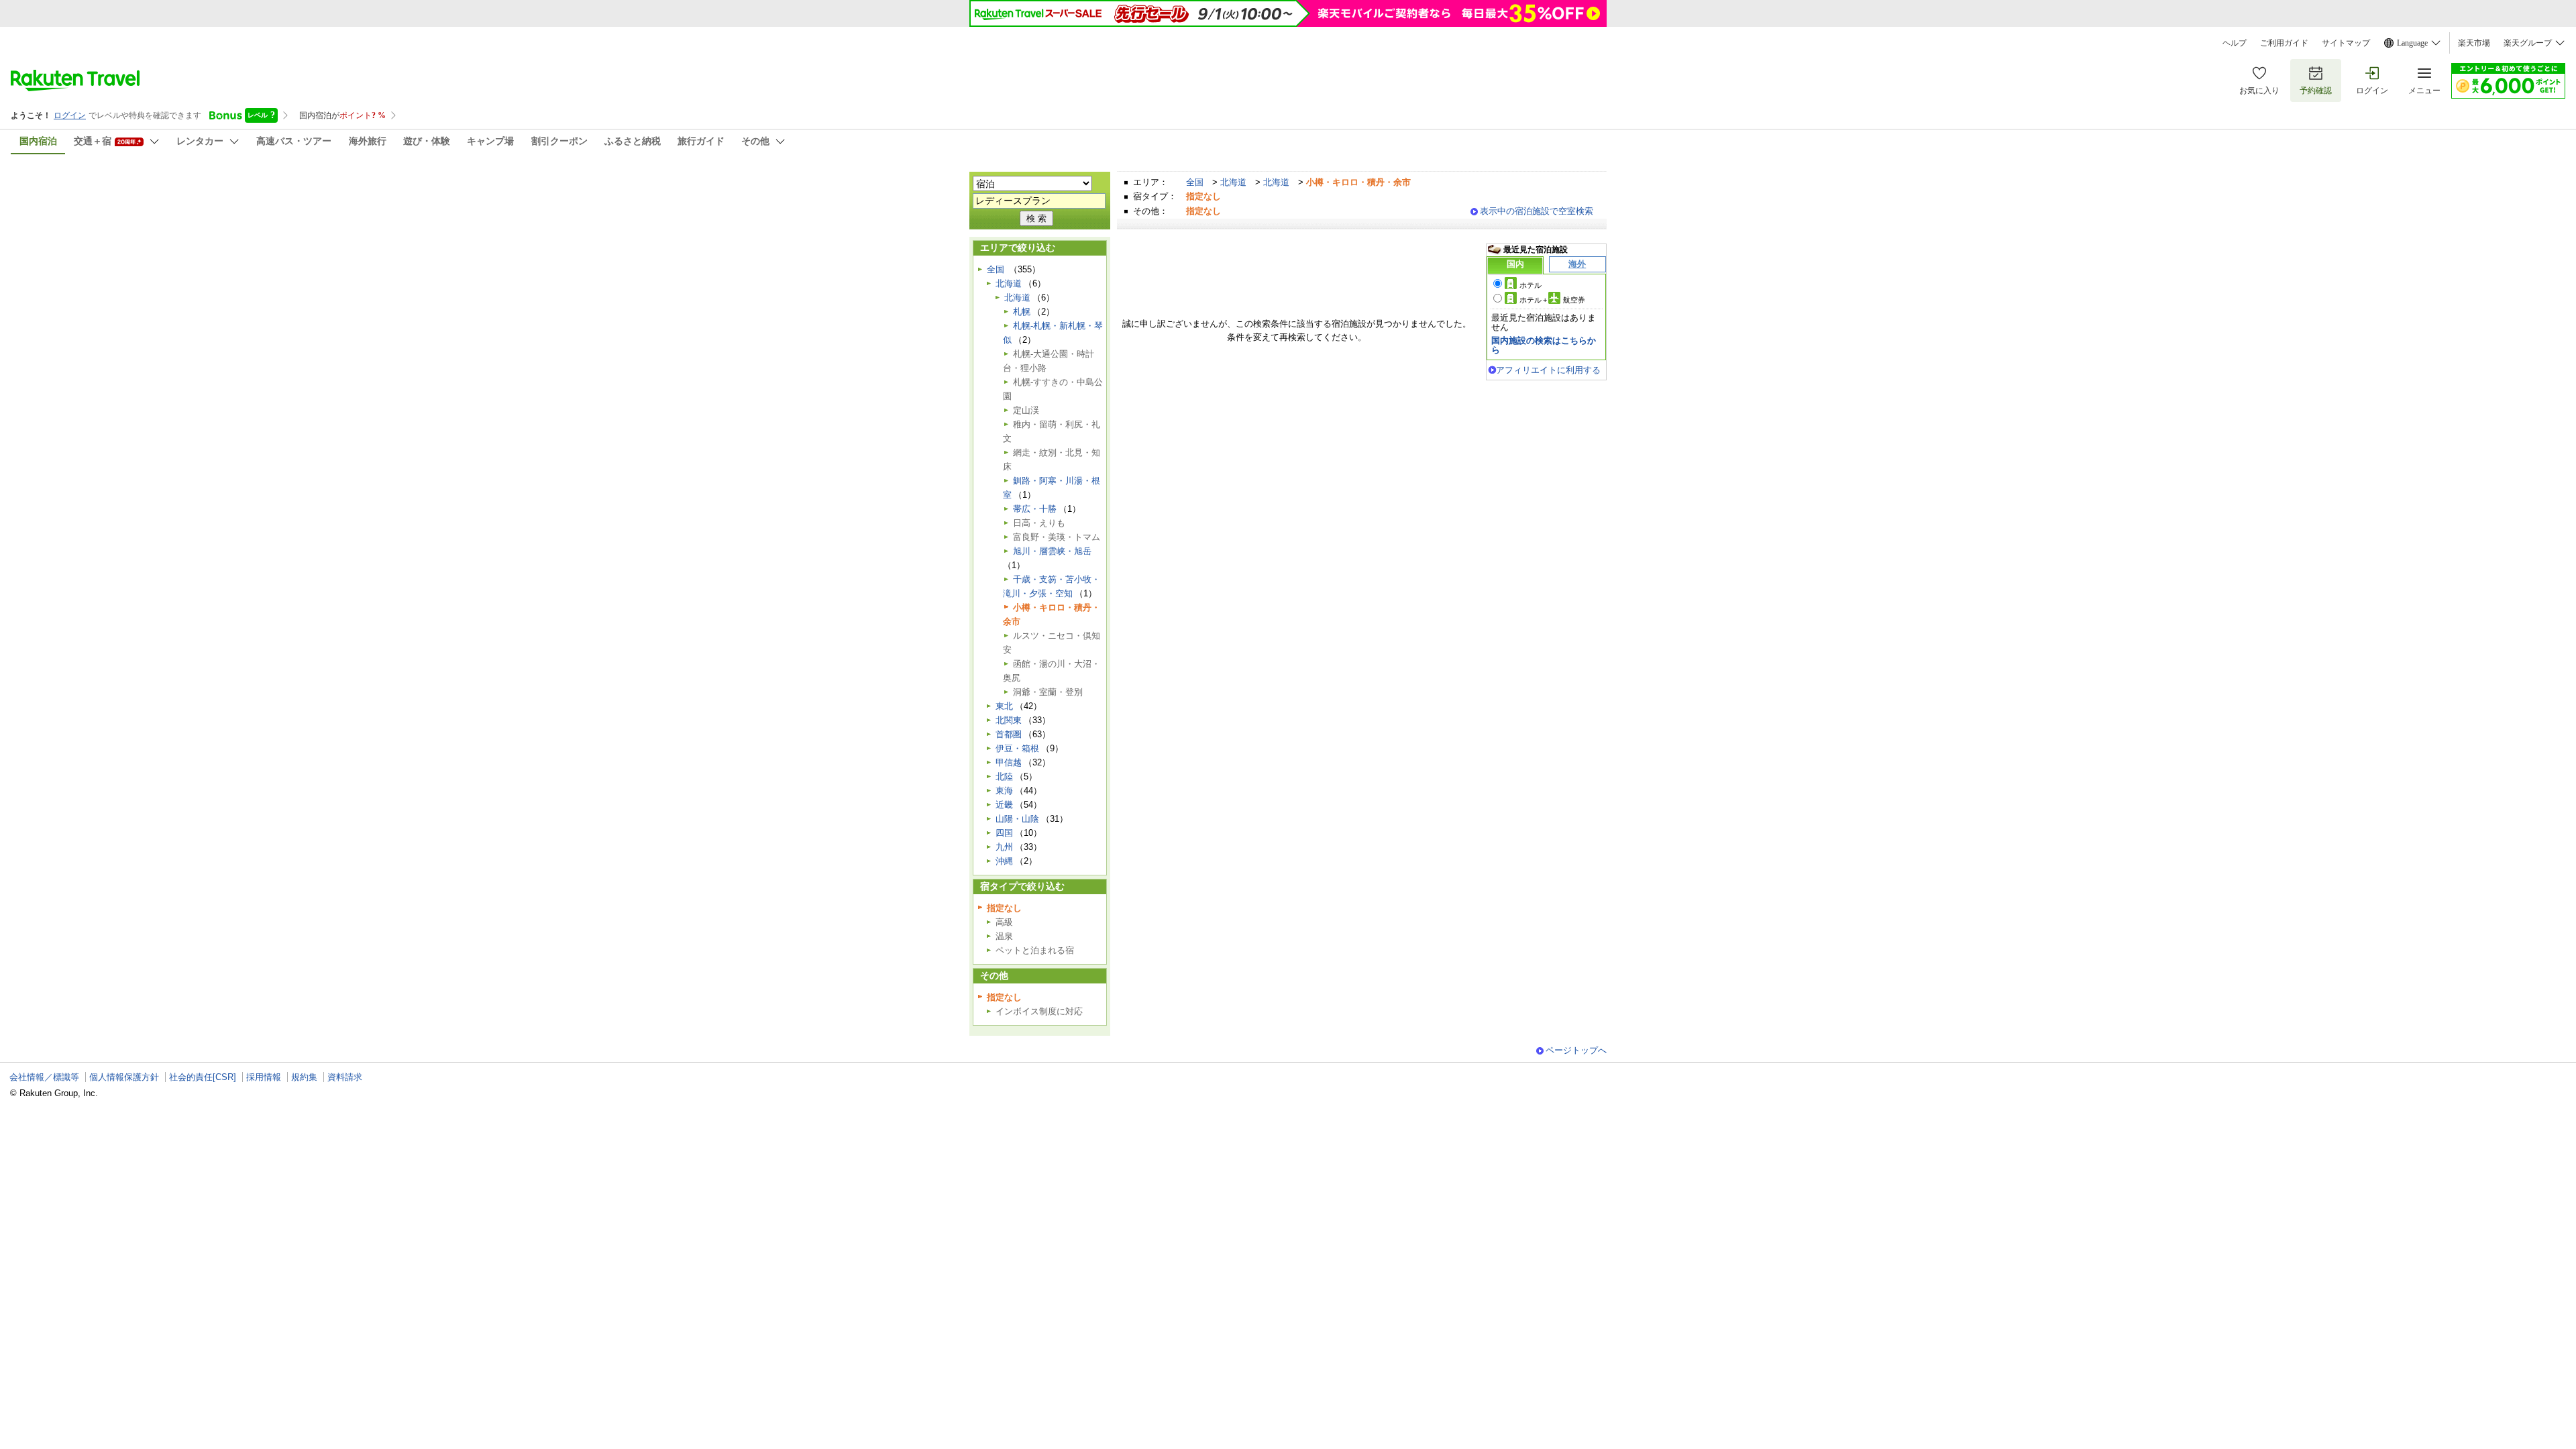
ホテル (1531, 285)
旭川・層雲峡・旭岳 (1052, 551)
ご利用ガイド (2284, 43)
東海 (1004, 791)
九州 (1004, 847)
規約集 (304, 1077)
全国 (1195, 182)
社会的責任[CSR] (203, 1077)
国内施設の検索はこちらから (1544, 345)
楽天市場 (2474, 43)
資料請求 (345, 1077)
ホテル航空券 (1552, 300)
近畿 (1004, 805)
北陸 (1004, 776)
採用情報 (264, 1077)
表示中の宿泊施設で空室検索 (1537, 211)
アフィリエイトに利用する (1548, 370)
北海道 (1233, 182)
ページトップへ (1576, 1050)
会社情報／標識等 (44, 1077)
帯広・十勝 (1035, 509)
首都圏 (1009, 734)
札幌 (1022, 312)
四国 (1004, 833)
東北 (1004, 706)
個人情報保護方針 (124, 1077)
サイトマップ (2346, 43)
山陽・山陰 (1017, 819)
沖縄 (1004, 861)
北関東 (1009, 720)
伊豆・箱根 (1017, 748)
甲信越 (1009, 762)
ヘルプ (2235, 43)
